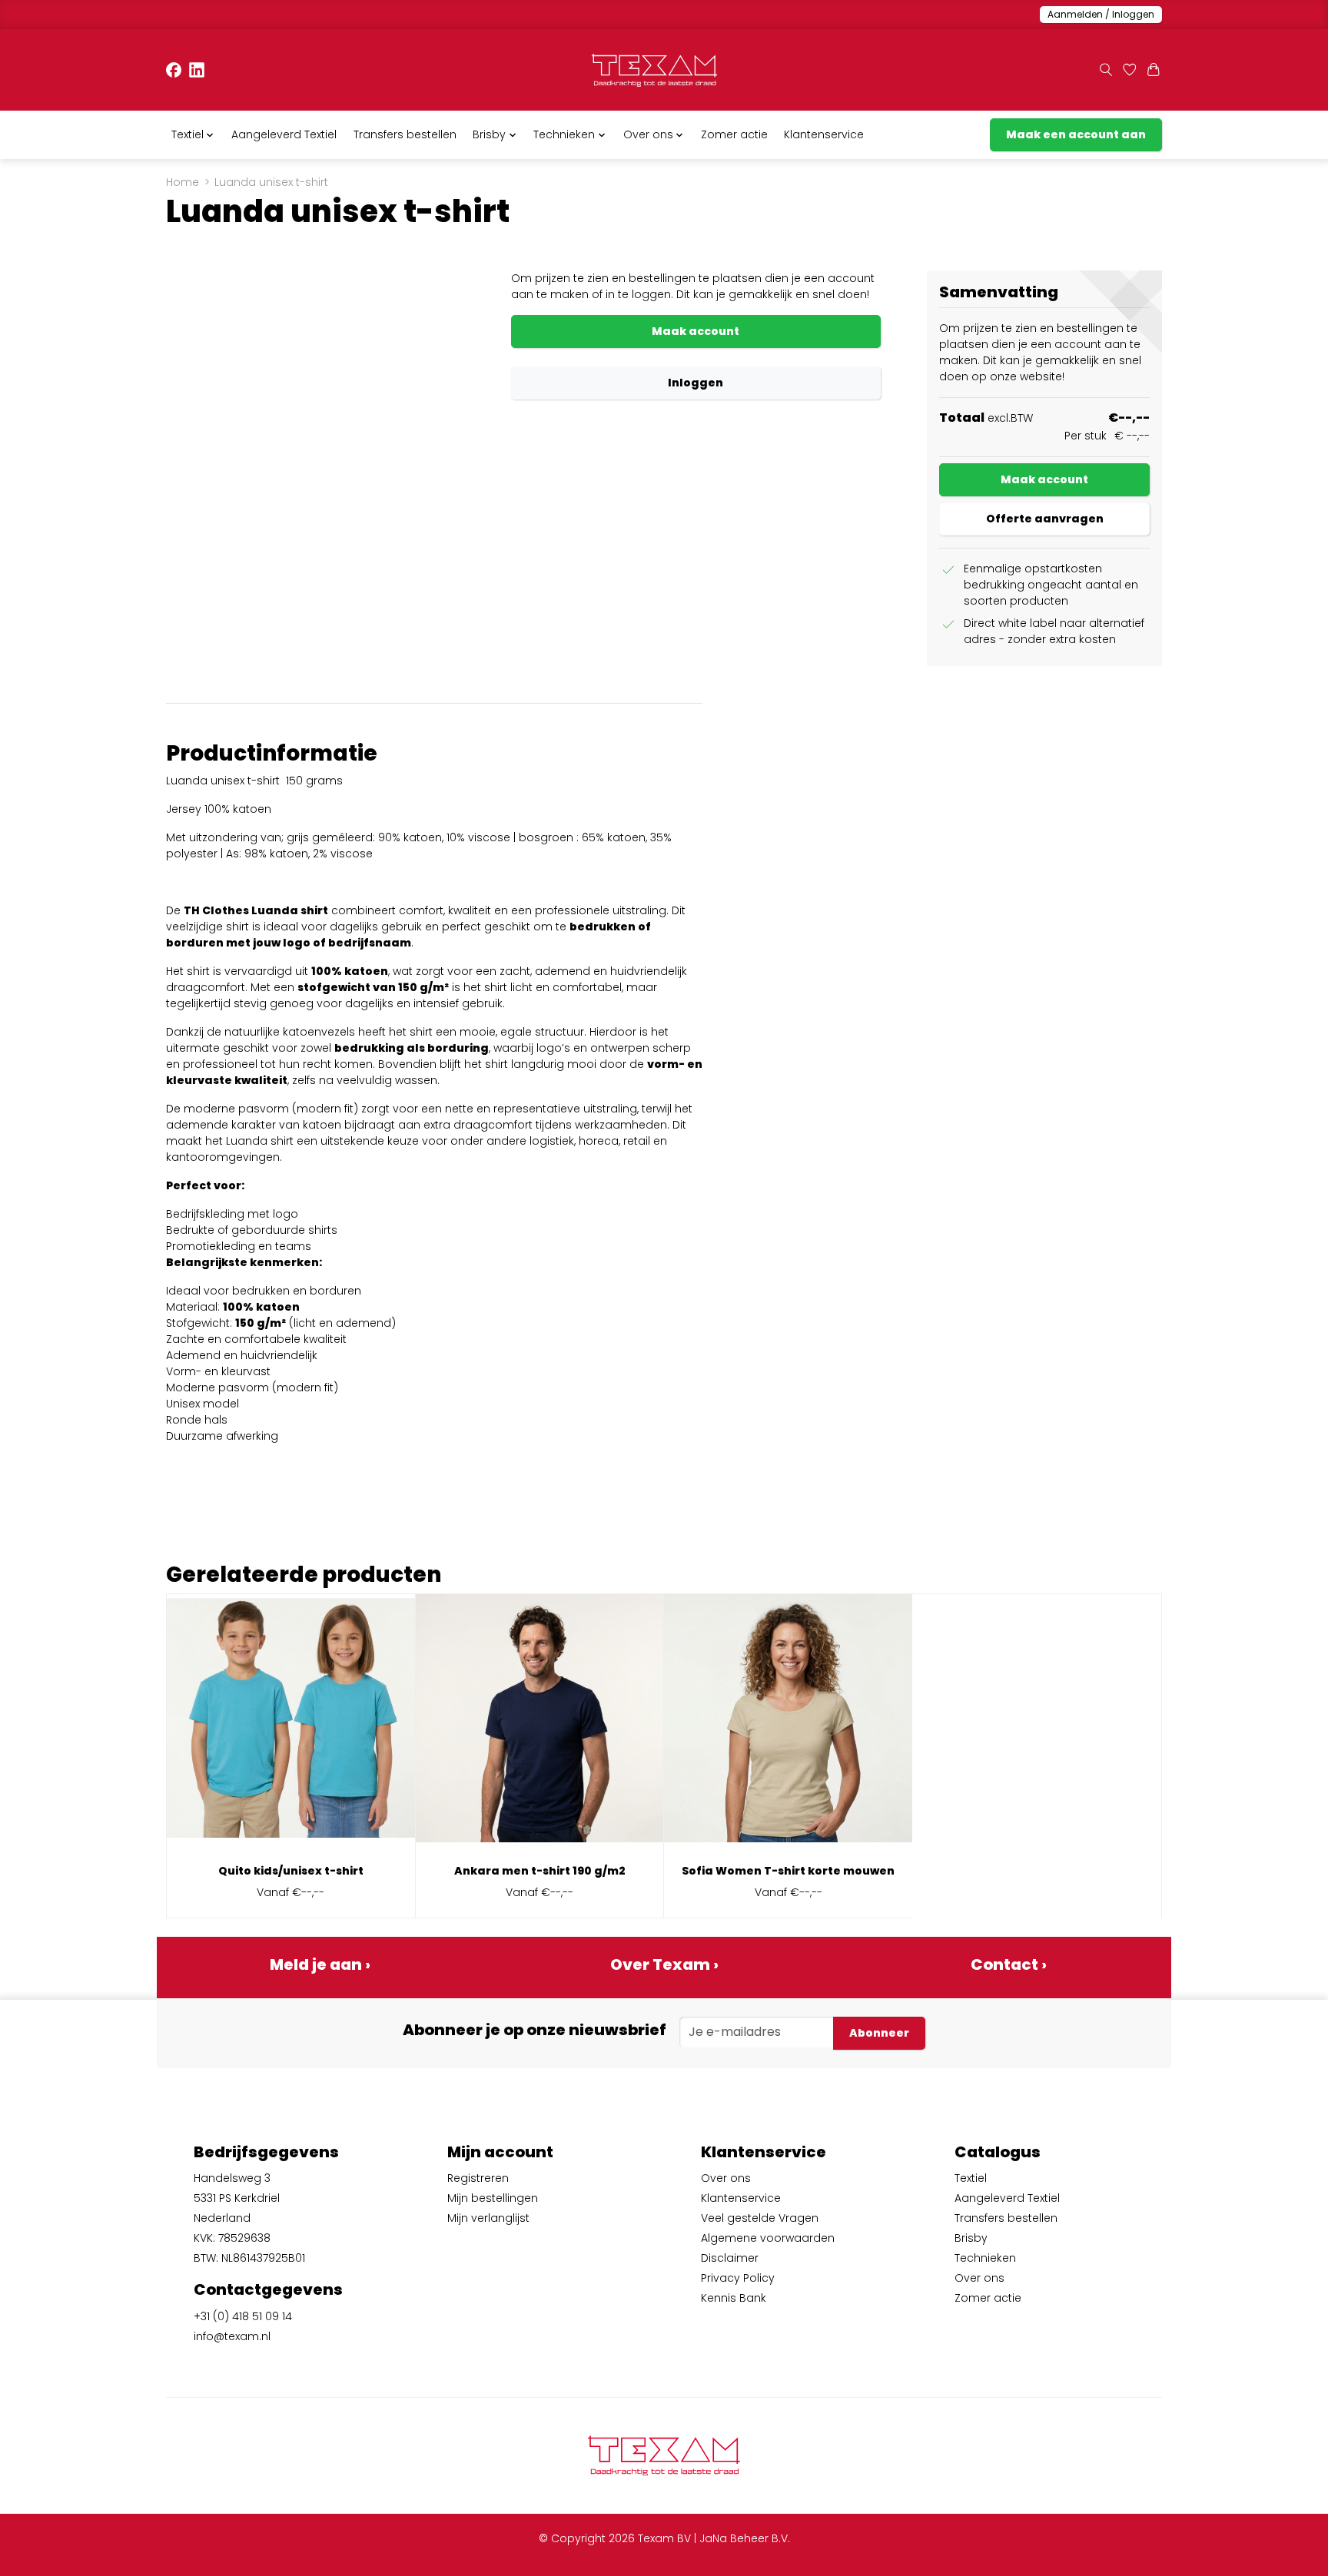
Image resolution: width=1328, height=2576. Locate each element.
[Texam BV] (654, 70)
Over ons (726, 2178)
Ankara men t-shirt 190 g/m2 (540, 1871)
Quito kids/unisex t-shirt (291, 1871)
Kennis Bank (734, 2298)
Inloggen (696, 383)
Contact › (1009, 1964)
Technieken (985, 2258)
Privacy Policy (738, 2278)
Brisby (971, 2238)
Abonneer (879, 2033)
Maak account (696, 331)
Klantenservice (824, 134)
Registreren (478, 2178)
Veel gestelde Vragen (760, 2218)
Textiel (971, 2178)
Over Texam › (664, 1964)
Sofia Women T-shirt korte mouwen (788, 1871)
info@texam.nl (232, 2336)
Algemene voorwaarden (768, 2238)
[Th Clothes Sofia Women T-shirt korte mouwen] (788, 1724)
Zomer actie (734, 134)
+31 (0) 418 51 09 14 (243, 2316)
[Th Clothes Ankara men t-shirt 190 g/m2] (540, 1724)
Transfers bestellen (405, 134)
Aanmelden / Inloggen (1101, 14)
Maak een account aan (1076, 134)
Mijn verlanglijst (488, 2218)
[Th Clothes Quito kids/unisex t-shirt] (291, 1724)
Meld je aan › (320, 1964)
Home (183, 182)
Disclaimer (730, 2258)
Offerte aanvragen (1045, 519)
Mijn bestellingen (493, 2198)
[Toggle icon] (1106, 70)
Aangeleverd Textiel (284, 134)
